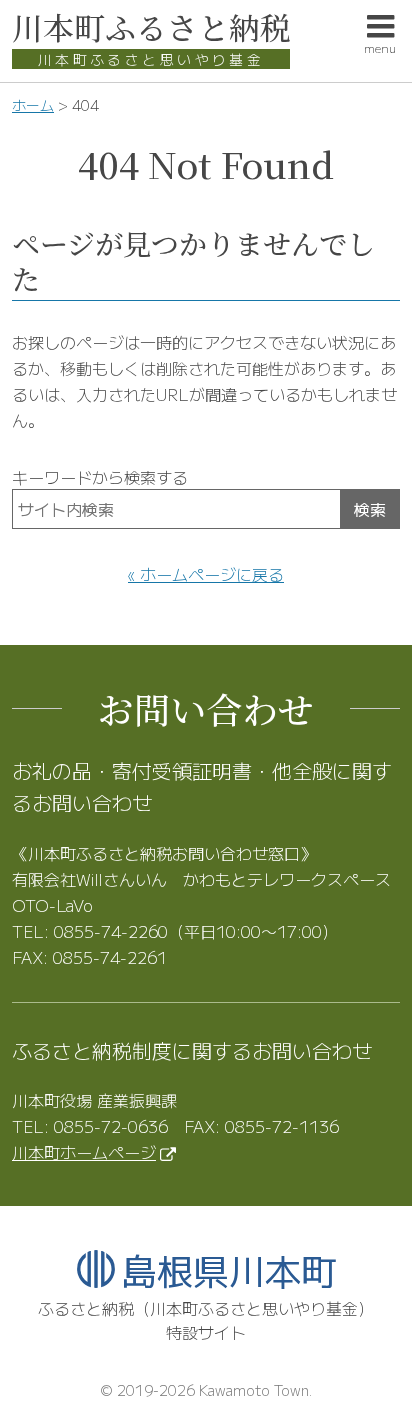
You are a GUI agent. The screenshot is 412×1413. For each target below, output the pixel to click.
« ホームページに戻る (206, 574)
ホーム (33, 105)
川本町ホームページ (84, 1152)
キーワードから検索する (100, 477)
